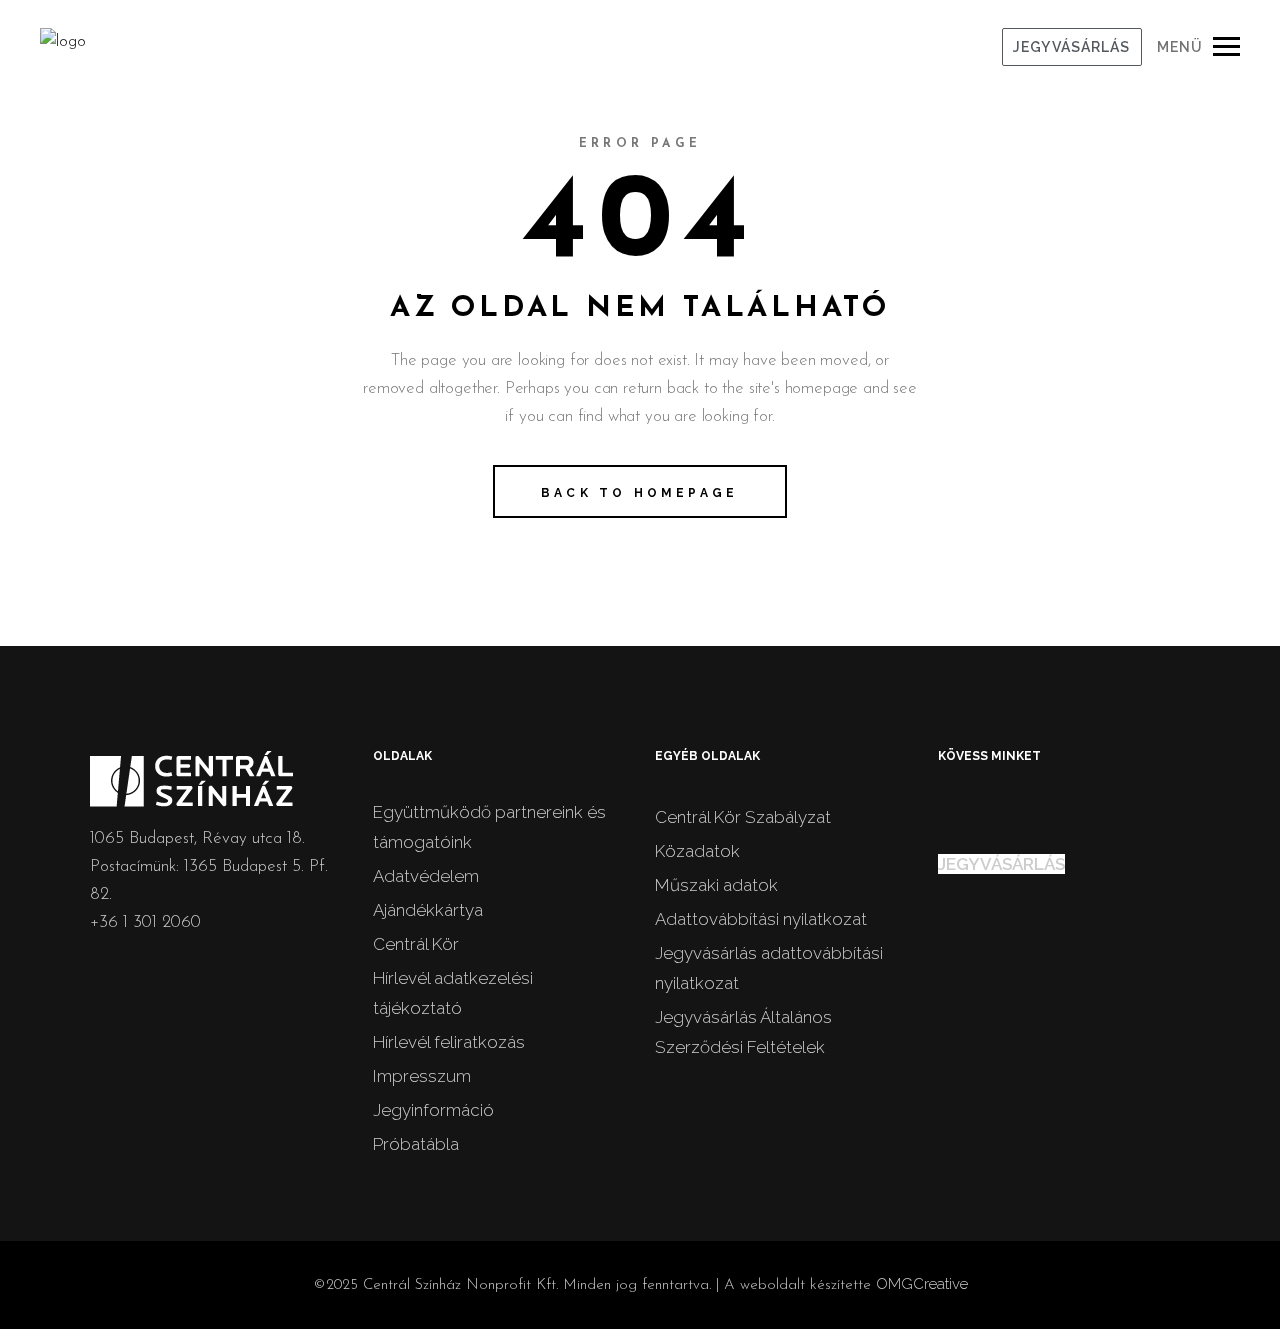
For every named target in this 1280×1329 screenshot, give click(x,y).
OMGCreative (922, 1284)
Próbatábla (416, 1144)
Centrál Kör (416, 944)
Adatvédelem (426, 876)
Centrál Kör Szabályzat (743, 817)
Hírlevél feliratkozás (449, 1042)
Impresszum (422, 1076)
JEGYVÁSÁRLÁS (1071, 47)
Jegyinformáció (433, 1110)
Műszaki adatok (716, 885)
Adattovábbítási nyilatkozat (761, 919)
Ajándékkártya (428, 910)
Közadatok (697, 851)
